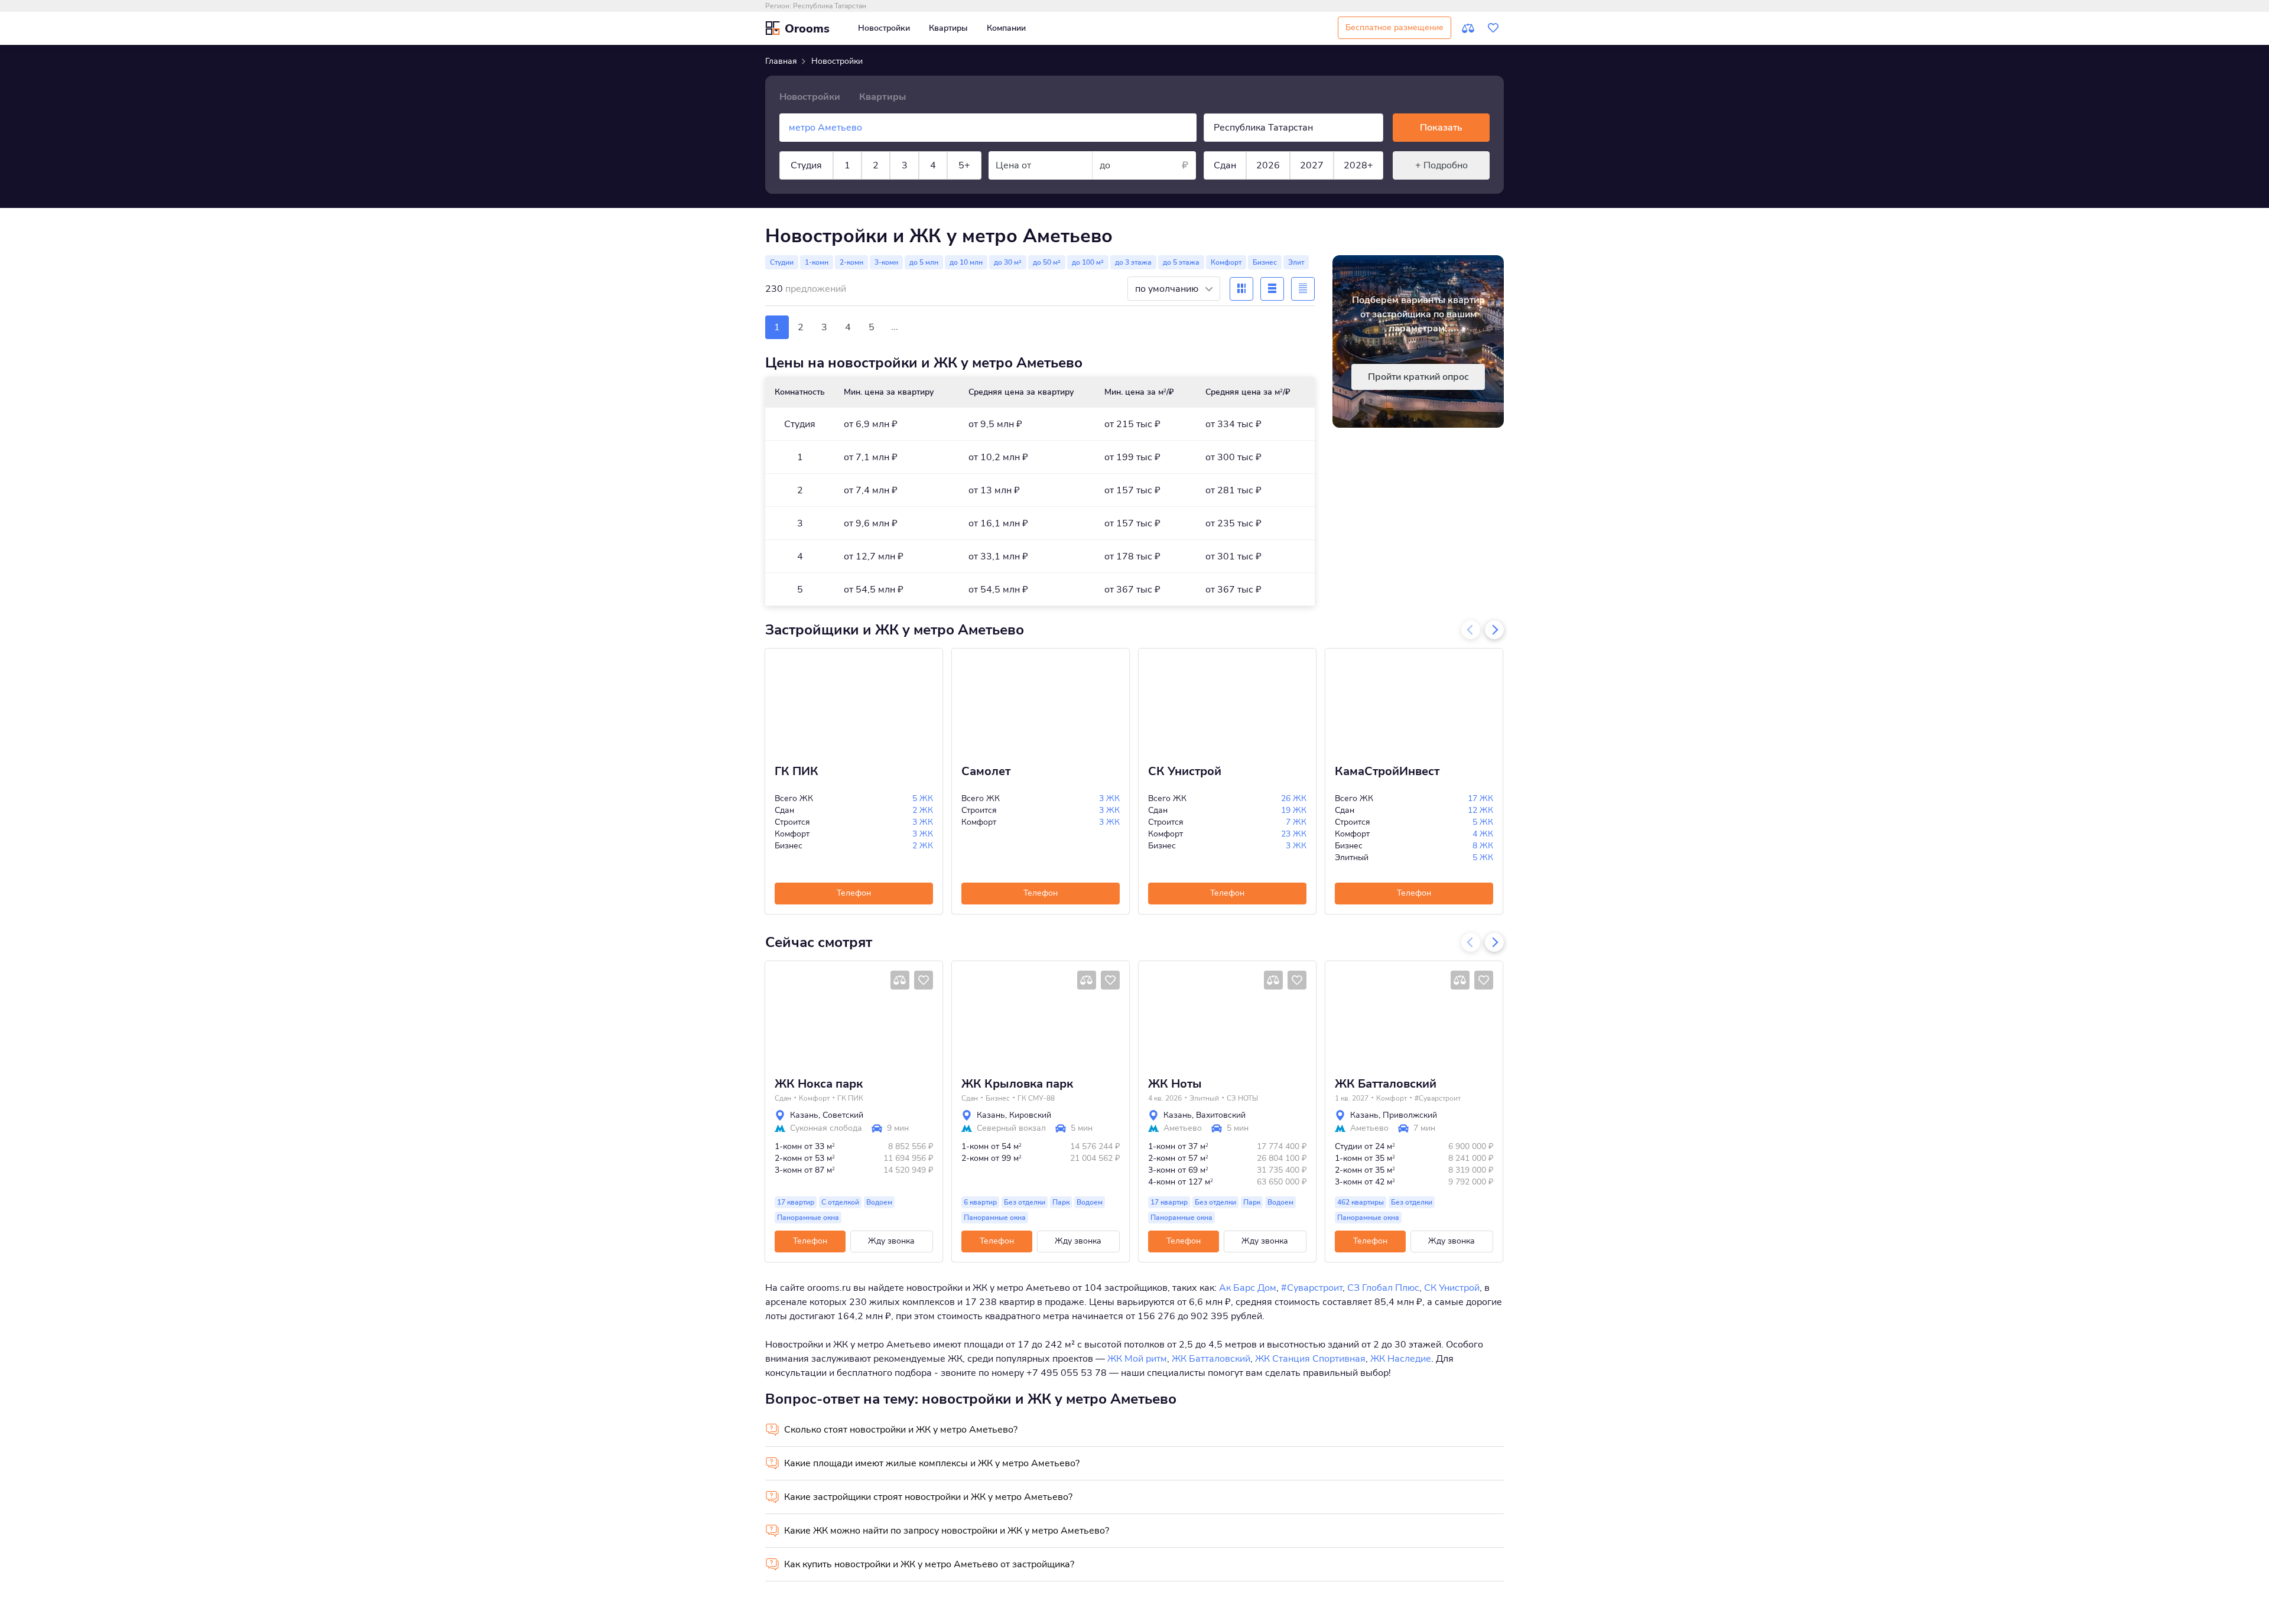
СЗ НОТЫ (1242, 1098)
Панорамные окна (808, 1218)
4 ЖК (1483, 834)
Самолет (986, 772)
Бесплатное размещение (1394, 27)
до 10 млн (966, 262)
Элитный (1204, 1098)
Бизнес (1265, 262)
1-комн (817, 262)
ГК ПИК (797, 772)
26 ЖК (1294, 798)
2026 (1268, 165)
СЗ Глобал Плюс (1383, 1288)
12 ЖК (1480, 810)
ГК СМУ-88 (1036, 1098)
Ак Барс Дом (1248, 1288)
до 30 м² (1008, 262)
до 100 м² (1088, 262)
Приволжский (1410, 1115)
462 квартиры (1361, 1202)
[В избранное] (924, 980)
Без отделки (1025, 1202)
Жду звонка (891, 1241)
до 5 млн (924, 262)
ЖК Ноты (1175, 1084)
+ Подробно (1441, 165)
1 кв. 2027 (1352, 1098)
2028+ (1358, 165)
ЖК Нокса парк (819, 1084)
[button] (778, 1014)
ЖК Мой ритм (1137, 1359)
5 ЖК (923, 798)
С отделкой (840, 1202)
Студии (782, 262)
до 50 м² (1047, 262)
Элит (1296, 262)
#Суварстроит (1438, 1098)
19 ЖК (1294, 810)
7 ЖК (1296, 822)
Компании (1006, 28)
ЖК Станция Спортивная (1310, 1359)
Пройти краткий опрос (1418, 377)
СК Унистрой (1185, 772)
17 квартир (796, 1202)
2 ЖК (923, 810)
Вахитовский (1221, 1115)
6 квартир (980, 1202)
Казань (804, 1115)
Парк (1061, 1202)
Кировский (1030, 1115)
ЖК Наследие (1401, 1359)
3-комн (886, 262)
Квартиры (948, 28)
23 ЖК (1294, 834)
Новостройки (884, 28)
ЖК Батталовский (1386, 1084)
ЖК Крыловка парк (1017, 1084)
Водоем (879, 1202)
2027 (1312, 165)
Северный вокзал (1011, 1128)
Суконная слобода (826, 1128)
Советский (843, 1115)
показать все (791, 206)
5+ (964, 165)
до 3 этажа (1133, 262)
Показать (1441, 128)
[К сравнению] (1468, 28)
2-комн (851, 262)
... (895, 327)
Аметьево (1183, 1128)
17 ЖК (1480, 798)
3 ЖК (923, 822)
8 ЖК (1483, 846)
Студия (806, 165)
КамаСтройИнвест (1387, 772)
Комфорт (1226, 262)
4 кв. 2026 (1165, 1098)
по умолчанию (1168, 289)
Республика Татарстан (830, 6)
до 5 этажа (1181, 262)
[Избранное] (1493, 28)
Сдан (1225, 165)
